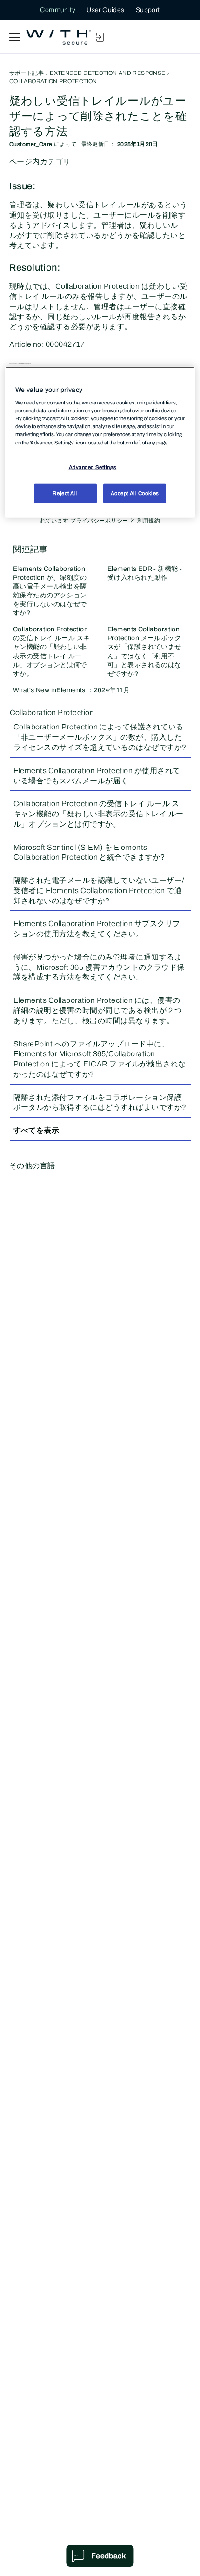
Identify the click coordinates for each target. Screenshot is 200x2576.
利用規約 (149, 521)
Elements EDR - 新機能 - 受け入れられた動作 (145, 573)
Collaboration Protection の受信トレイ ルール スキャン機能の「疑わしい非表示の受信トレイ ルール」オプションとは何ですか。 (51, 651)
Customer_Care (31, 144)
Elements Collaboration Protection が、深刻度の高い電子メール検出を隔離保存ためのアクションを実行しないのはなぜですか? (50, 591)
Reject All (65, 493)
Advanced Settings (93, 467)
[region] (100, 442)
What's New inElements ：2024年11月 (71, 690)
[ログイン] (100, 37)
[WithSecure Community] (59, 37)
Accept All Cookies (135, 493)
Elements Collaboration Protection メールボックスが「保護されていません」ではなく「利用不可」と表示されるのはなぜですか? (144, 651)
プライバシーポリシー (99, 521)
